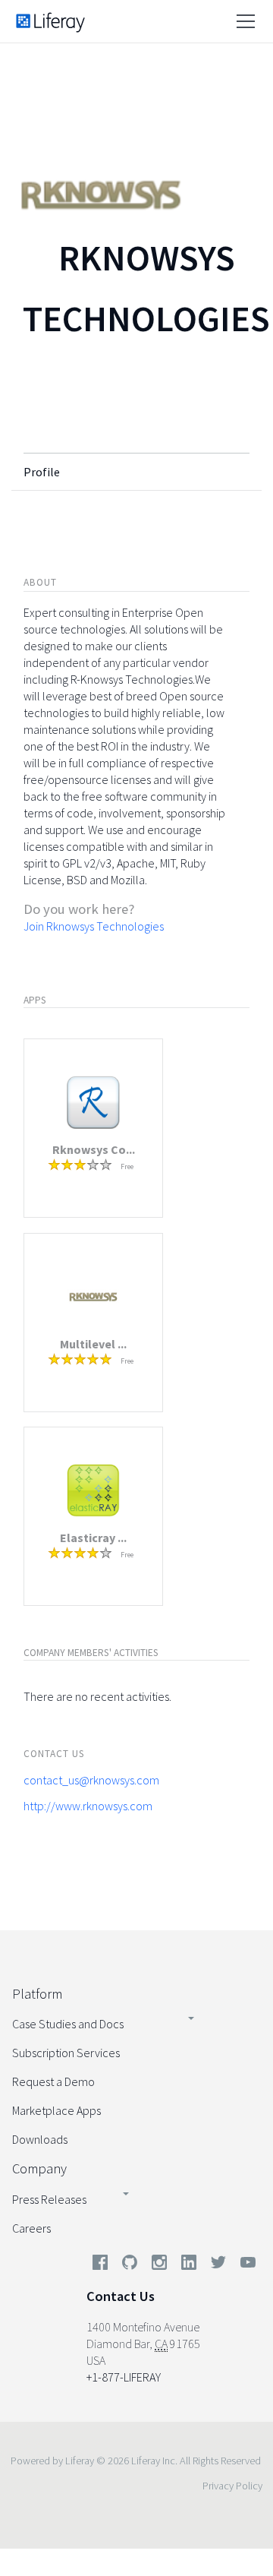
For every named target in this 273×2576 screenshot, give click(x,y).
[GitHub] (130, 2265)
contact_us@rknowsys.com (91, 1780)
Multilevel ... (93, 1344)
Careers (31, 2228)
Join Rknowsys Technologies (94, 926)
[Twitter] (218, 2265)
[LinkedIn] (189, 2265)
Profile (42, 472)
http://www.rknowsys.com (88, 1806)
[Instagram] (159, 2265)
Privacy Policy (232, 2486)
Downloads (40, 2139)
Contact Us (121, 2296)
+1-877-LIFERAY (124, 2377)
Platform (37, 1994)
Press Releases (49, 2199)
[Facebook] (100, 2265)
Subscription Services (66, 2053)
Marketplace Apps (56, 2110)
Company (39, 2168)
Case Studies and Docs (68, 2024)
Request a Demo (53, 2081)
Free (127, 1166)
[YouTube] (245, 2265)
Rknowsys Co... (94, 1149)
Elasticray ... (93, 1538)
